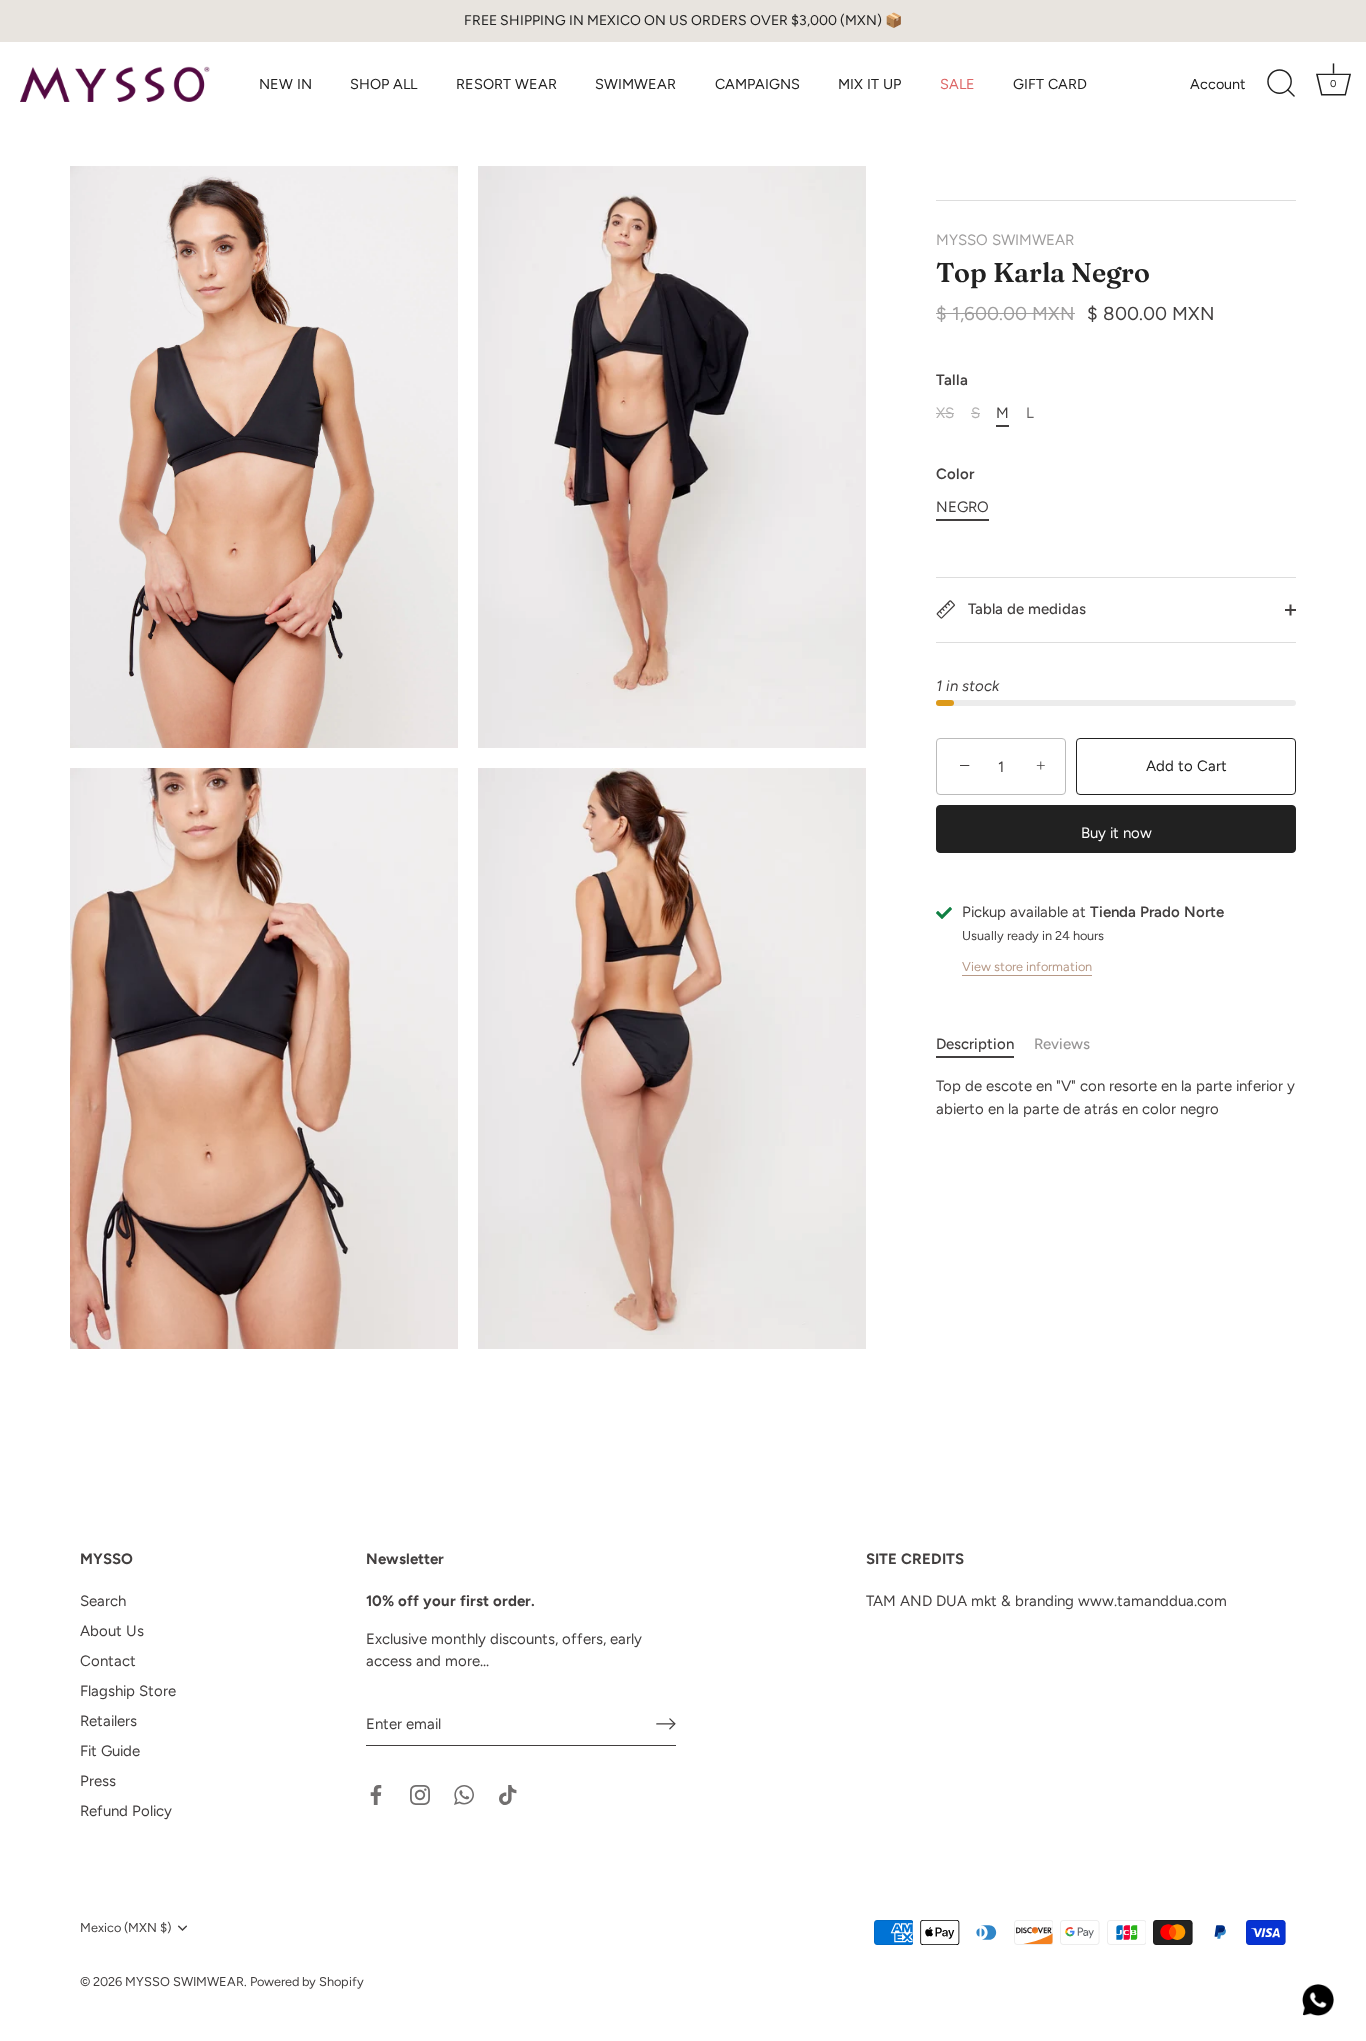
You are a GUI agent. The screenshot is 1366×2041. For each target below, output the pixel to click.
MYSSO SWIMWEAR (1005, 240)
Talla (952, 380)
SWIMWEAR (635, 84)
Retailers (108, 1721)
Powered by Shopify (307, 1981)
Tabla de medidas (1025, 609)
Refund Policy (126, 1811)
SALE (957, 84)
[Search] (1281, 84)
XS (945, 413)
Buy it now (1116, 833)
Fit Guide (110, 1751)
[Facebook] (376, 1794)
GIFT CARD (1050, 84)
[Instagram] (420, 1794)
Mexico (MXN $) (125, 1927)
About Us (112, 1631)
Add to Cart (1186, 767)
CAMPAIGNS (757, 84)
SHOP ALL (383, 84)
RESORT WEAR (506, 84)
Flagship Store (128, 1691)
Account (1217, 84)
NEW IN (285, 84)
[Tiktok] (508, 1794)
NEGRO (962, 507)
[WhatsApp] (464, 1794)
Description (975, 1044)
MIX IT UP (869, 84)
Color (955, 474)
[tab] (985, 1044)
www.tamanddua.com (1152, 1601)
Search (103, 1601)
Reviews (1062, 1044)
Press (98, 1781)
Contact (108, 1661)
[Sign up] (666, 1724)
